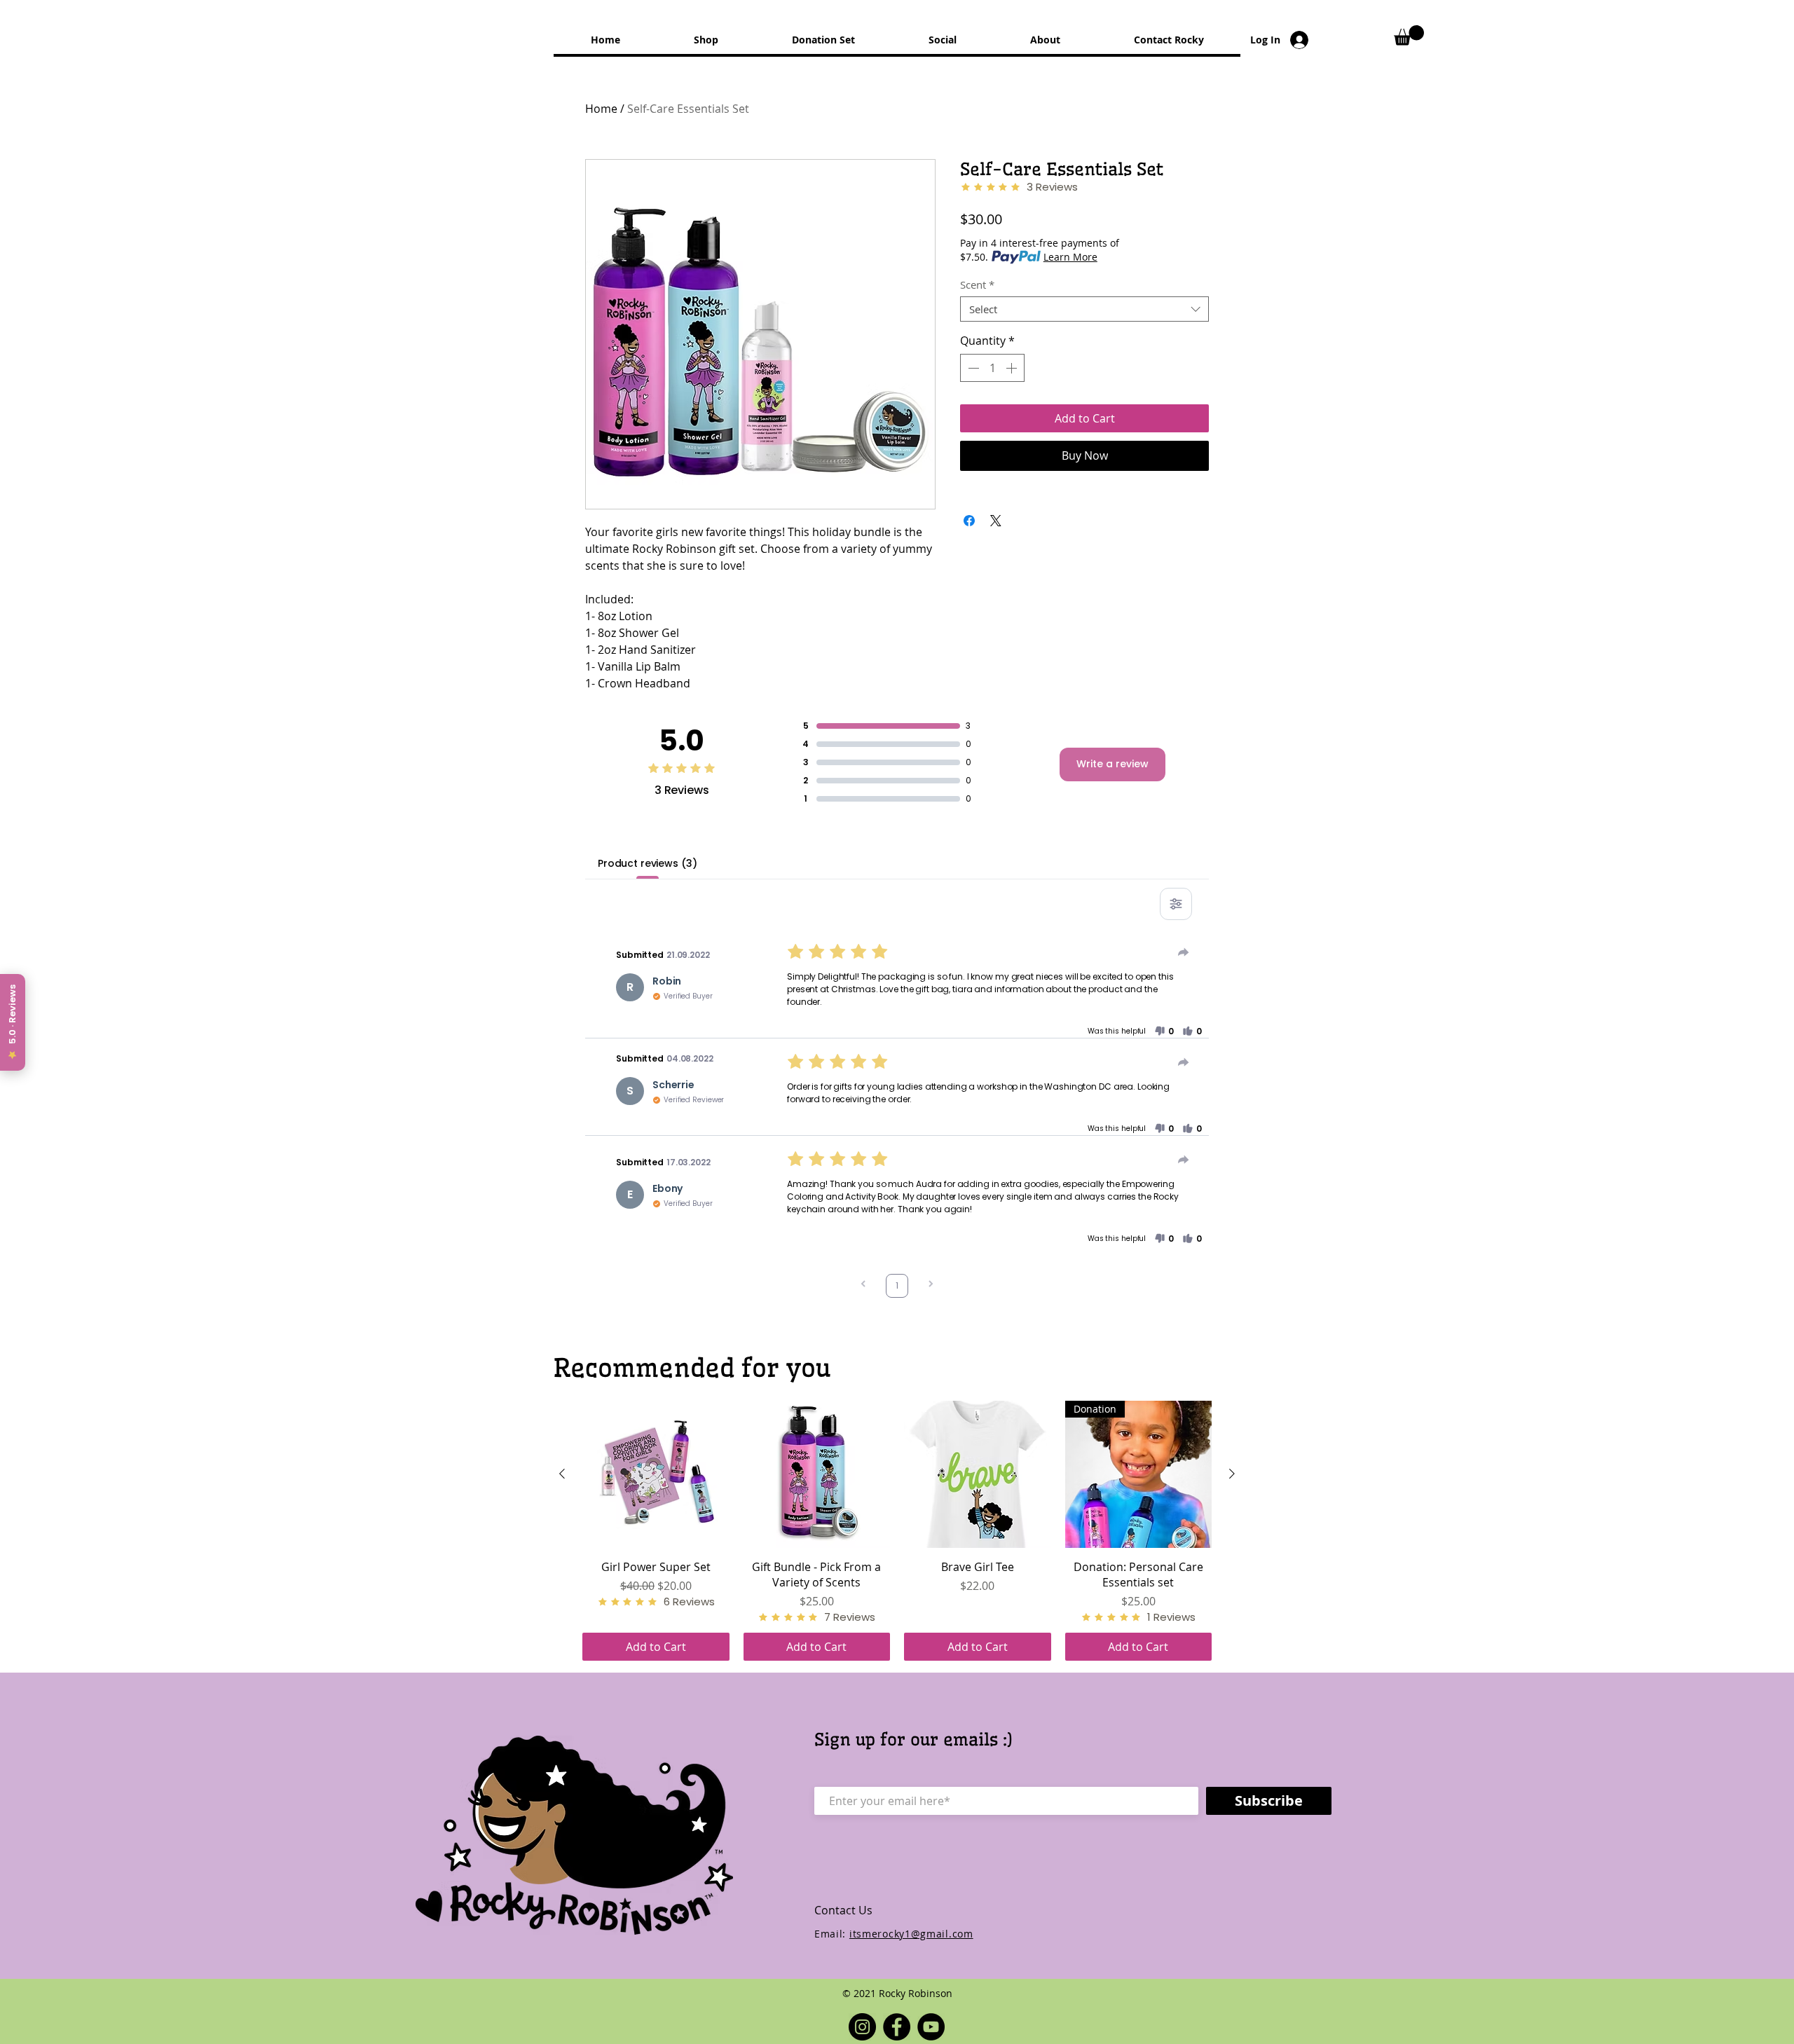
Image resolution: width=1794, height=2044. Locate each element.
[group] (897, 1531)
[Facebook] (897, 2027)
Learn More (1070, 257)
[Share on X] (996, 521)
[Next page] (931, 1285)
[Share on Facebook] (969, 521)
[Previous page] (863, 1285)
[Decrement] (972, 368)
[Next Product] (1232, 1474)
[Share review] (1184, 952)
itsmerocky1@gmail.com (911, 1934)
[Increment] (1013, 368)
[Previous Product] (562, 1474)
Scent (977, 284)
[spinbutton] (992, 368)
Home (601, 109)
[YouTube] (931, 2027)
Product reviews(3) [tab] (647, 863)
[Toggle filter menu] (1176, 904)
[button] (1409, 35)
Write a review (1112, 764)
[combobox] (1084, 309)
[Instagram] (862, 2027)
